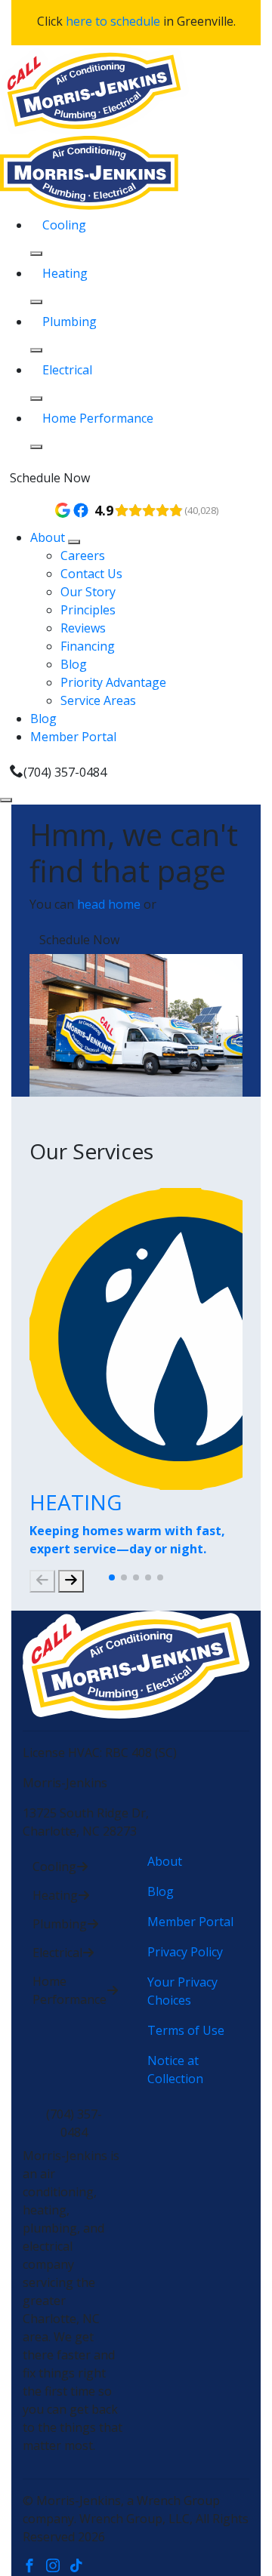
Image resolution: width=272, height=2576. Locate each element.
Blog (74, 664)
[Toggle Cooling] (36, 254)
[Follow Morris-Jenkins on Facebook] (34, 2567)
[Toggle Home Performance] (36, 447)
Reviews (83, 628)
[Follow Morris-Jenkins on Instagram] (58, 2567)
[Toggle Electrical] (36, 399)
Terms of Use (186, 2030)
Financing (88, 646)
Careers (83, 556)
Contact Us (91, 574)
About (49, 537)
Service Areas (98, 700)
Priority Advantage (113, 682)
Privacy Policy (185, 1952)
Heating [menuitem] (65, 273)
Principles (88, 610)
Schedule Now (50, 478)
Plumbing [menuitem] (70, 322)
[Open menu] (6, 800)
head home (109, 904)
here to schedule (113, 21)
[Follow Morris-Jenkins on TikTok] (80, 2567)
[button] (112, 1577)
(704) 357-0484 (65, 772)
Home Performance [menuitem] (98, 418)
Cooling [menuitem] (64, 225)
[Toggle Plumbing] (36, 350)
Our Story (88, 592)
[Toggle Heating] (36, 302)
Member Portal (73, 737)
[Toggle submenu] (74, 542)
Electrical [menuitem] (67, 370)
